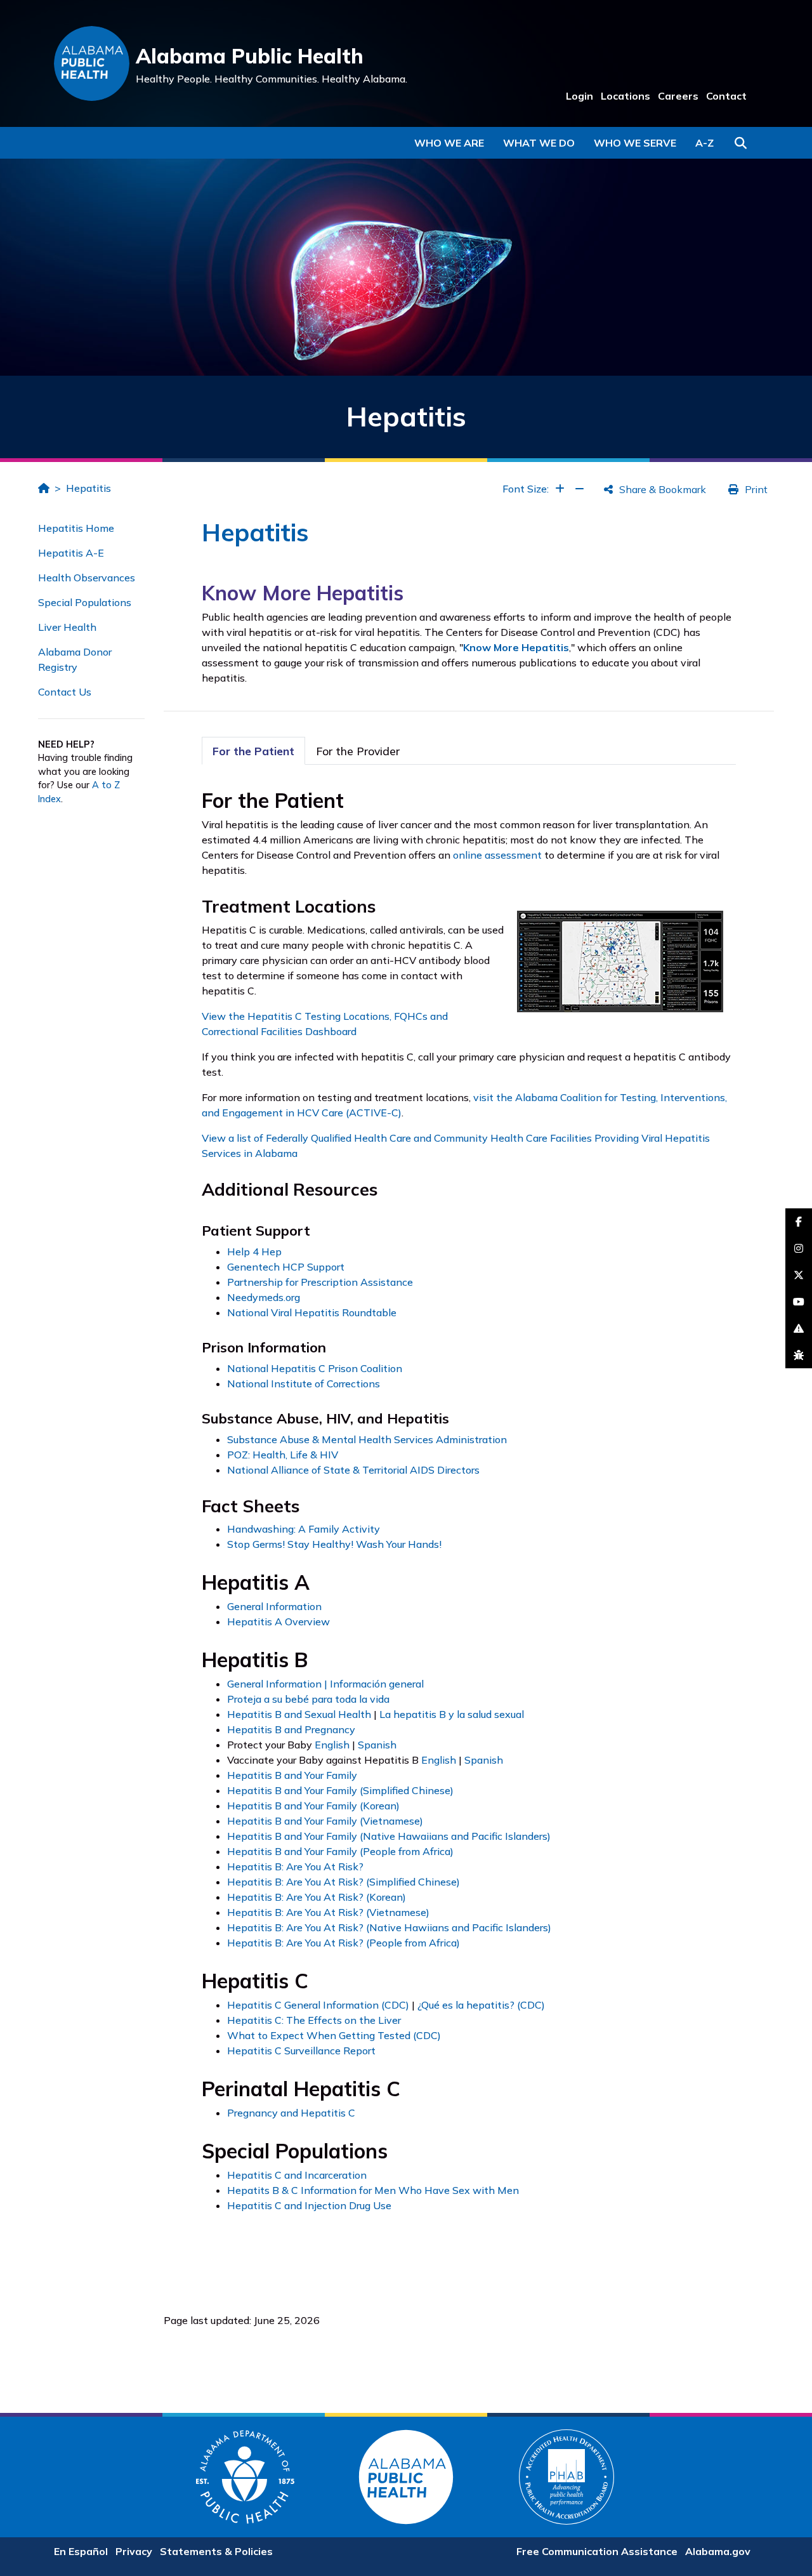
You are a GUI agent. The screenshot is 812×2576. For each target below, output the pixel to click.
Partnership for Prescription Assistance (320, 1282)
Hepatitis (88, 488)
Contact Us (65, 692)
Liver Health (67, 627)
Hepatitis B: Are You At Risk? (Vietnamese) (328, 1912)
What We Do (539, 143)
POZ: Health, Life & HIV (283, 1455)
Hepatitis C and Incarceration (297, 2175)
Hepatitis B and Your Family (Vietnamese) (325, 1821)
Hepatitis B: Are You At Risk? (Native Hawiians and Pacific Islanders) (389, 1927)
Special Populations (85, 602)
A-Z (704, 143)
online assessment (497, 855)
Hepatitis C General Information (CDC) (318, 2005)
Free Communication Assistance (597, 2551)
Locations (625, 96)
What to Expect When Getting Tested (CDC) (334, 2035)
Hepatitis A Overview (278, 1622)
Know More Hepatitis (516, 647)
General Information (274, 1606)
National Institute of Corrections (304, 1384)
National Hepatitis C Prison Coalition (315, 1368)
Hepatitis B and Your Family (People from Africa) (340, 1851)
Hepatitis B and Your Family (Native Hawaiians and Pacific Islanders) (389, 1836)
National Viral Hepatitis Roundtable (312, 1312)
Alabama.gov (718, 2551)
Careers (678, 96)
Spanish (377, 1745)
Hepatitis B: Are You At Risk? (295, 1866)
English (332, 1745)
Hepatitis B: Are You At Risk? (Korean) (317, 1897)
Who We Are (449, 143)
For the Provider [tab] (358, 751)
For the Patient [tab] (253, 751)
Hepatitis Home (76, 528)
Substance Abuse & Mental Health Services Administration (367, 1439)
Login (580, 96)
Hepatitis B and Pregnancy (291, 1729)
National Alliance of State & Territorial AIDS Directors (353, 1470)
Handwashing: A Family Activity (304, 1529)
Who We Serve (635, 143)
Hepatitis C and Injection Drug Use (309, 2205)
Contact (726, 96)
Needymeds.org (264, 1297)
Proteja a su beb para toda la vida (308, 1699)
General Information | (278, 1684)
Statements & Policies (216, 2551)
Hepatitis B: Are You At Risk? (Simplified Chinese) (344, 1882)
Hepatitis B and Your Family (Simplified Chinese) (340, 1790)
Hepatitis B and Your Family (292, 1775)
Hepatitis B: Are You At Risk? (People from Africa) (344, 1943)
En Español (81, 2551)
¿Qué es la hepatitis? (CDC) (481, 2005)
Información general (377, 1684)
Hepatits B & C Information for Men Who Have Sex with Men (373, 2190)
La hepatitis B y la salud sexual (452, 1714)
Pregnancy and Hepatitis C (291, 2113)
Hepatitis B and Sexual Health (299, 1714)
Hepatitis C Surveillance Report (301, 2051)
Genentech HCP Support (286, 1267)
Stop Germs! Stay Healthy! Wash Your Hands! (334, 1544)
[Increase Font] (560, 489)
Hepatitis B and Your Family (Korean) (313, 1806)
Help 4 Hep (254, 1252)
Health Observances (87, 578)
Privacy (134, 2551)
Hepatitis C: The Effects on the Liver (314, 2020)
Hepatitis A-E (71, 553)
